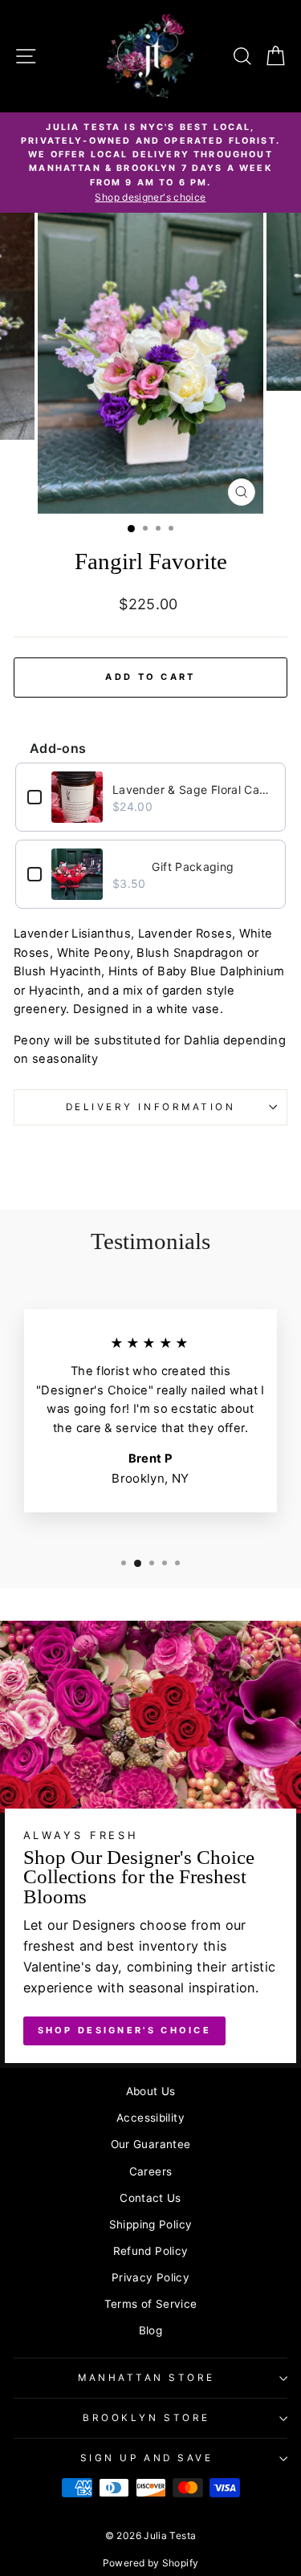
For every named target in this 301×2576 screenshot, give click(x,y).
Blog (150, 2330)
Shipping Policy (151, 2224)
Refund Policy (151, 2251)
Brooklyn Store (146, 2418)
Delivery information (151, 1107)
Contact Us (150, 2198)
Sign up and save (147, 2458)
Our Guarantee (151, 2144)
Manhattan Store (146, 2378)
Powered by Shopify (151, 2563)
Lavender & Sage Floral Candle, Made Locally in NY (193, 789)
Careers (151, 2171)
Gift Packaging (193, 867)
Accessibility (150, 2118)
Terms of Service (151, 2304)
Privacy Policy (150, 2277)
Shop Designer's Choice (125, 2030)
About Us (151, 2091)
